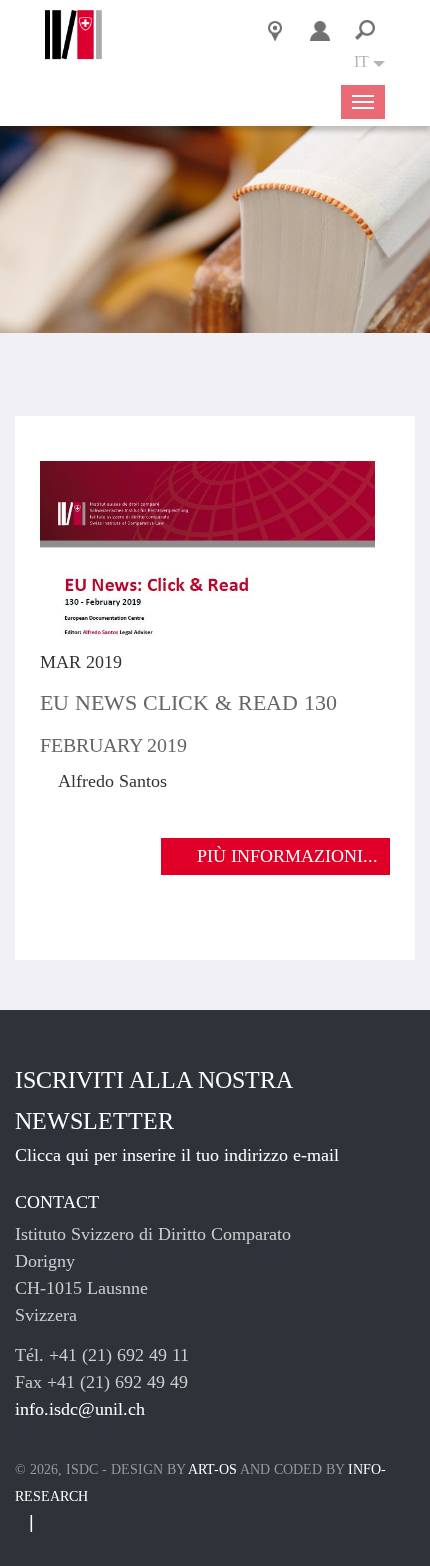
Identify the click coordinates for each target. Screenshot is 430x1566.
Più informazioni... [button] (287, 856)
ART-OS (212, 1469)
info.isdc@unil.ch (80, 1409)
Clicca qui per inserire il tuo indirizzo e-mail (177, 1155)
